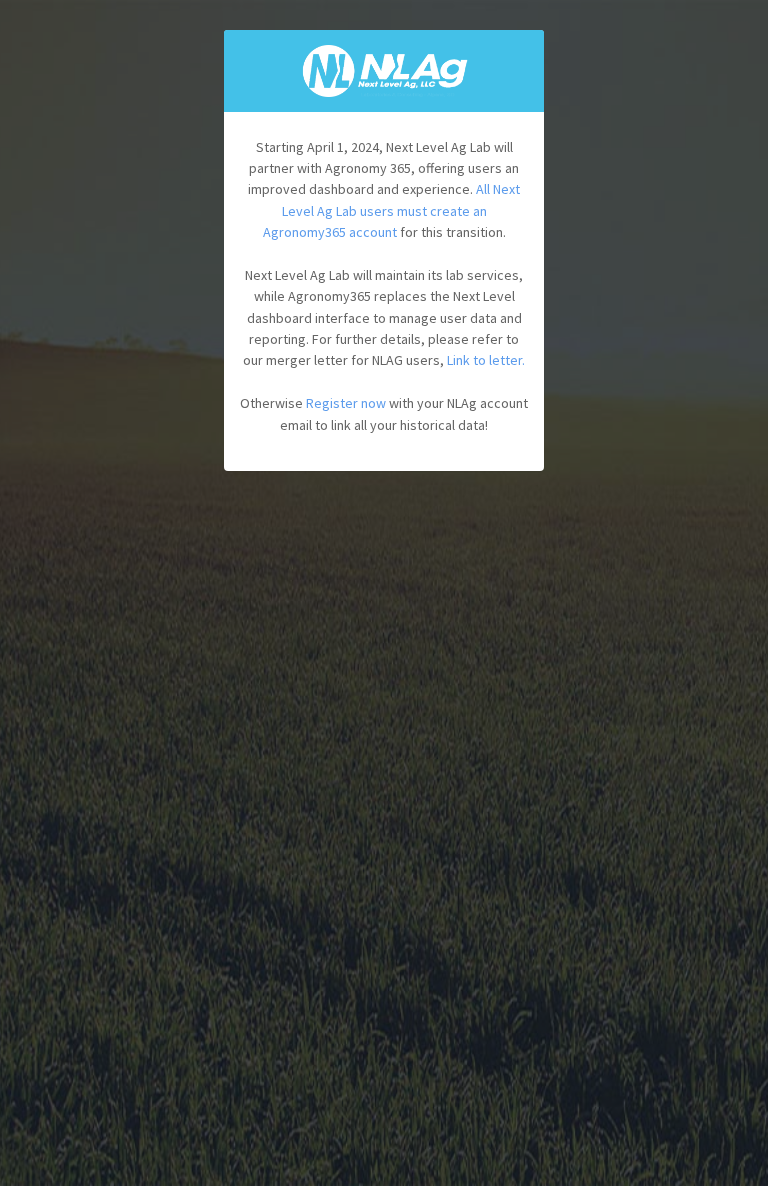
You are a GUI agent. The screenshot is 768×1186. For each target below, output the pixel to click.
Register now (346, 403)
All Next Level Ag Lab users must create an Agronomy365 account (392, 210)
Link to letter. (486, 360)
